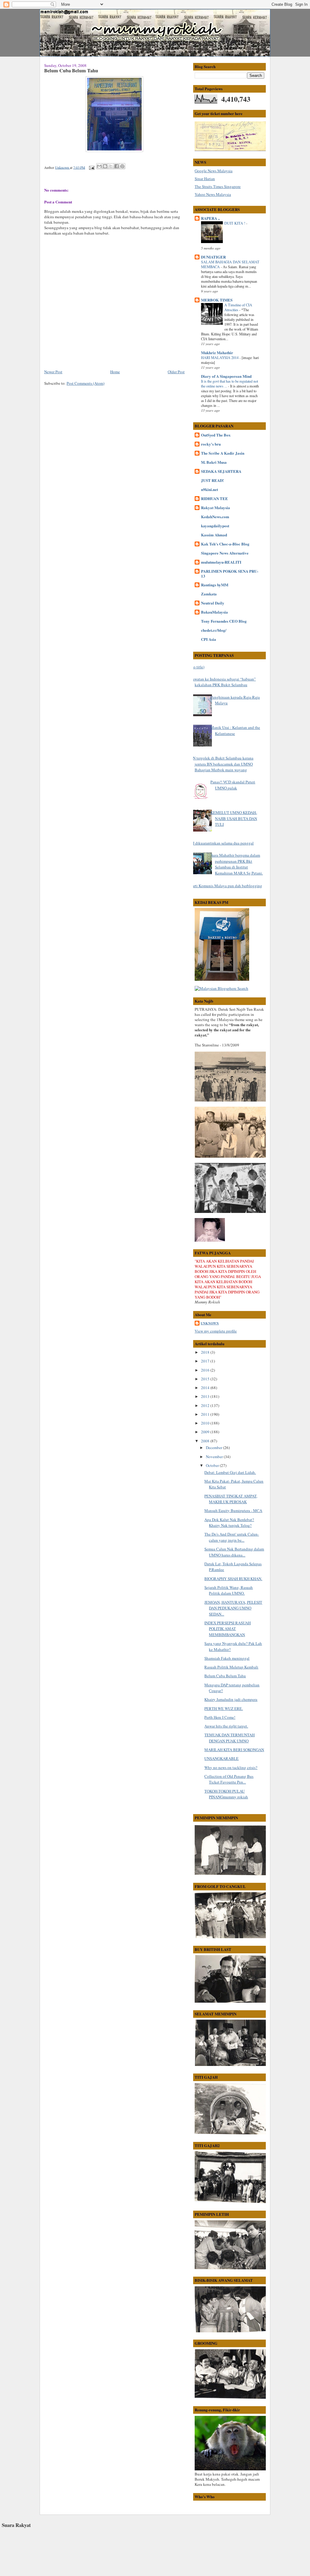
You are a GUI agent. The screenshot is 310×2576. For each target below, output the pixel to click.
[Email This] (99, 166)
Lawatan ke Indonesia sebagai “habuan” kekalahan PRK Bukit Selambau (223, 682)
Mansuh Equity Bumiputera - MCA (233, 1510)
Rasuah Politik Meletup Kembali (231, 1667)
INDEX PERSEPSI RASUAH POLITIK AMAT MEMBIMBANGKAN (228, 1629)
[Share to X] (111, 166)
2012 (206, 1405)
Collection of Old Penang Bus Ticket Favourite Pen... (229, 1779)
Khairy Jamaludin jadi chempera (231, 1699)
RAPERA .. (210, 218)
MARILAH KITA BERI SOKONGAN (234, 1750)
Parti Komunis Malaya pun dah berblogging (226, 886)
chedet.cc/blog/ (214, 630)
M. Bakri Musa (214, 462)
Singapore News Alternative (225, 553)
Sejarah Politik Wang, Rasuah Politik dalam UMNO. (229, 1590)
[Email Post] (91, 167)
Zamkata (209, 594)
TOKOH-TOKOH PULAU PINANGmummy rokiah (226, 1794)
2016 (206, 1370)
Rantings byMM (215, 585)
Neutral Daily (213, 603)
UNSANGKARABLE (221, 1758)
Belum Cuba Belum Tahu (225, 1676)
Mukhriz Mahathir (217, 352)
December (214, 1448)
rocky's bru (211, 444)
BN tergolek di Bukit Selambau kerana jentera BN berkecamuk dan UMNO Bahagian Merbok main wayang (222, 764)
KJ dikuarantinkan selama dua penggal (222, 843)
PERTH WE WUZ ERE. (224, 1708)
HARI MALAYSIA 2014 (220, 357)
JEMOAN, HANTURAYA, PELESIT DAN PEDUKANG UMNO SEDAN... (233, 1608)
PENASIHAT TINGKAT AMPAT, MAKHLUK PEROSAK (231, 1499)
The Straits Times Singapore (218, 186)
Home (115, 372)
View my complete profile (216, 1331)
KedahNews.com (215, 517)
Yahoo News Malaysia (213, 194)
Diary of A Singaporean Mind (226, 376)
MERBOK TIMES (217, 300)
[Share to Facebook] (117, 166)
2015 (206, 1379)
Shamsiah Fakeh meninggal (227, 1658)
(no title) (197, 667)
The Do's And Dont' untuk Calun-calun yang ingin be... (232, 1537)
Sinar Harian (205, 179)
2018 (206, 1352)
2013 (206, 1396)
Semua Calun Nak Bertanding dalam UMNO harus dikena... (234, 1552)
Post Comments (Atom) (86, 383)
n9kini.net (209, 489)
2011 (206, 1414)
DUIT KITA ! (235, 223)
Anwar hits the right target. (226, 1726)
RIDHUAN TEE (214, 498)
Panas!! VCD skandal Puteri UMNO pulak (233, 785)
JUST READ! (212, 480)
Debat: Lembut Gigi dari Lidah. (230, 1472)
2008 (206, 1441)
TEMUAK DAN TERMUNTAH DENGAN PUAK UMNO (229, 1738)
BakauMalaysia (214, 612)
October (213, 1465)
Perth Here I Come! (220, 1717)
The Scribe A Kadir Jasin (223, 453)
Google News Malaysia (214, 171)
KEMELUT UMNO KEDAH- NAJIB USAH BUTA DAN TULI (234, 818)
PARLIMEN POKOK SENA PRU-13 (230, 573)
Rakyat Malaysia (216, 507)
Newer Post (53, 372)
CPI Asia (209, 639)
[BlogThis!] (105, 166)
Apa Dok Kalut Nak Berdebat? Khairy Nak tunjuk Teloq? (229, 1523)
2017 (206, 1361)
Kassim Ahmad (214, 535)
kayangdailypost (215, 526)
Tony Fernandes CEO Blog (224, 621)
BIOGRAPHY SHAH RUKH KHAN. (233, 1579)
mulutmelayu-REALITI (221, 562)
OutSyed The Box (216, 435)
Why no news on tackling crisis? (231, 1767)
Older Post (176, 372)
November (215, 1457)
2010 (206, 1423)
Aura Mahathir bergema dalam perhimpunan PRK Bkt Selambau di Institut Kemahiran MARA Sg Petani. (237, 864)
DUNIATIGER (213, 257)
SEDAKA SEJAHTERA (221, 471)
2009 (206, 1432)
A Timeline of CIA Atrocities (238, 307)
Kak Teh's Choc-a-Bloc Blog (225, 544)
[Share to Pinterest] (122, 166)
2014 (206, 1388)
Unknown (210, 1323)
